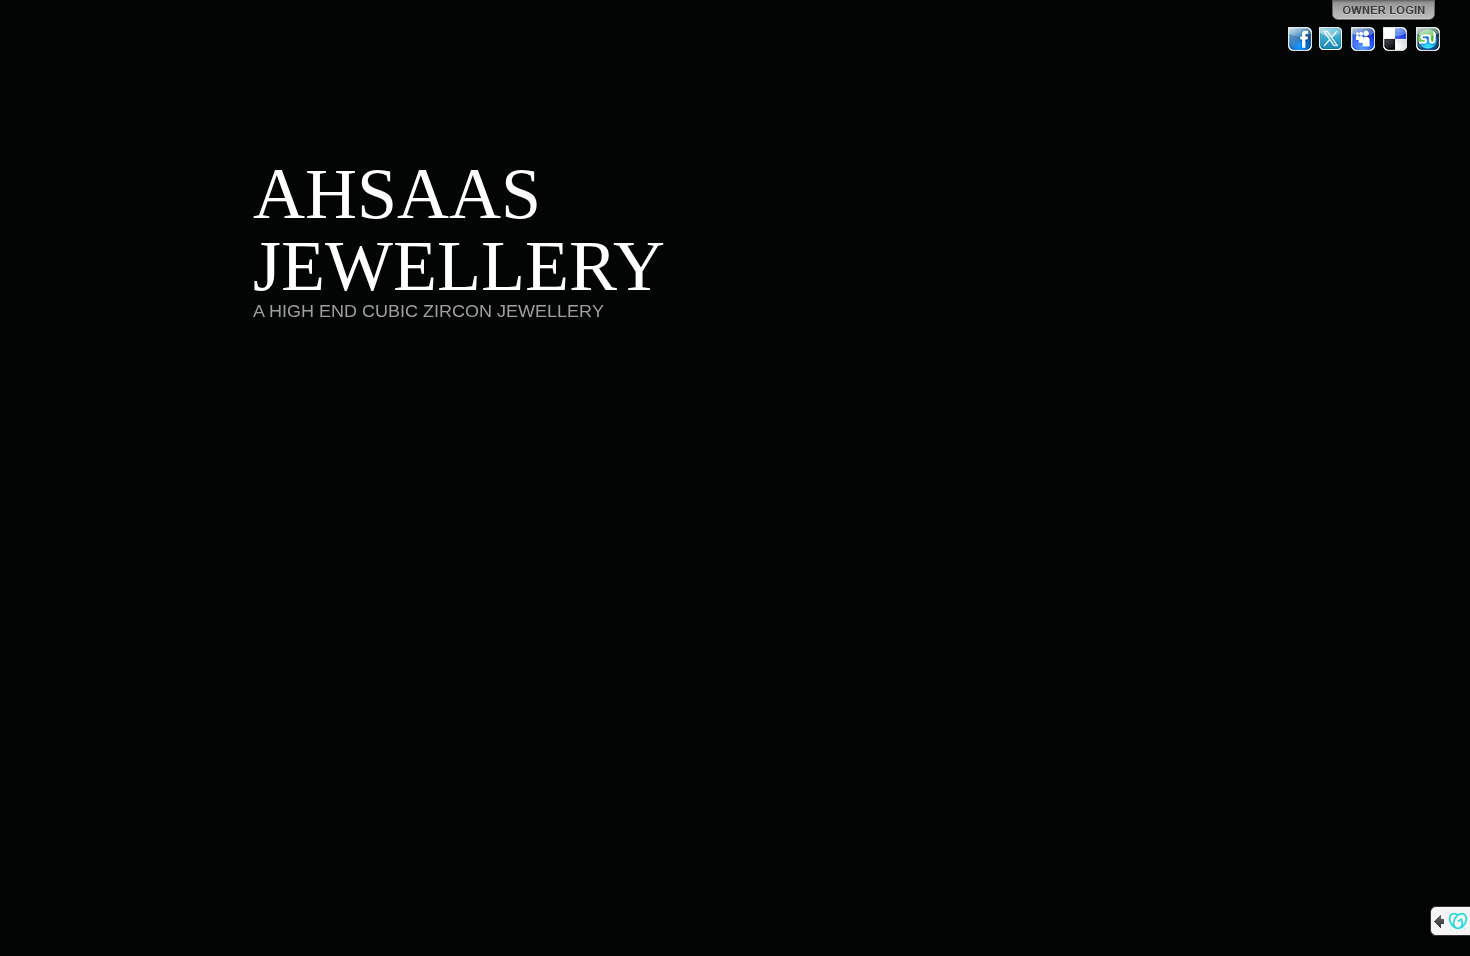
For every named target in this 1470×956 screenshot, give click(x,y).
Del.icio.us (1396, 39)
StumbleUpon (1428, 39)
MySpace (1364, 39)
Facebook (1300, 39)
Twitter (1332, 39)
